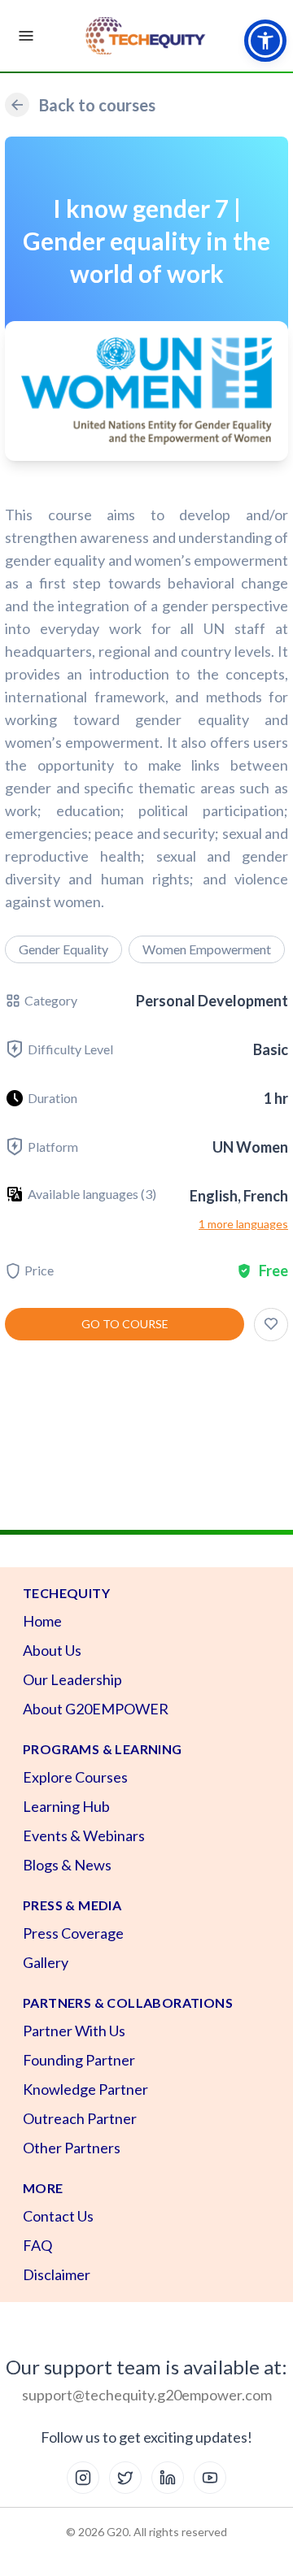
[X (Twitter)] (125, 2478)
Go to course (125, 1324)
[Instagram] (83, 2478)
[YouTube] (210, 2478)
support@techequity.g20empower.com (147, 2395)
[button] (265, 41)
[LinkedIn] (168, 2478)
